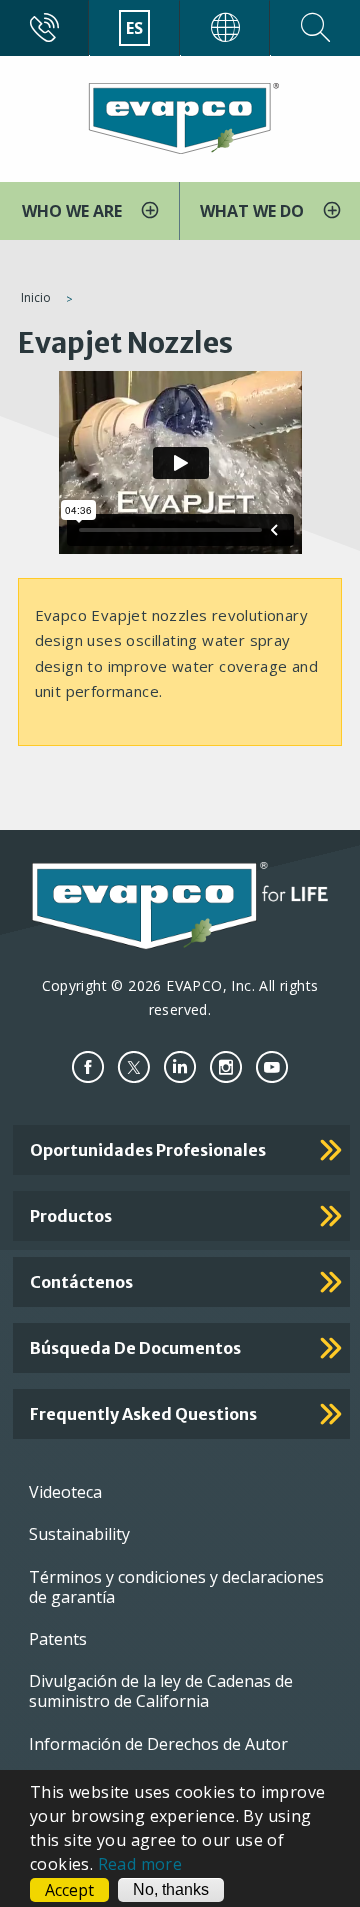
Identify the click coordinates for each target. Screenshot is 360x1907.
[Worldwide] (225, 28)
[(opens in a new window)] (88, 1067)
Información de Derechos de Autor (158, 1744)
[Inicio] (180, 117)
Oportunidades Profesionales (148, 1150)
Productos (71, 1216)
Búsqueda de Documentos (135, 1348)
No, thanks (171, 1889)
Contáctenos (81, 1282)
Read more (140, 1864)
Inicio (36, 297)
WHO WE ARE (74, 211)
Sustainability (79, 1534)
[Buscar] (315, 28)
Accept (69, 1890)
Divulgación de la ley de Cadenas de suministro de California (161, 1691)
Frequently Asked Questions (143, 1414)
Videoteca (65, 1492)
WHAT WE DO (254, 211)
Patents (58, 1639)
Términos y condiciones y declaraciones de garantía (176, 1587)
